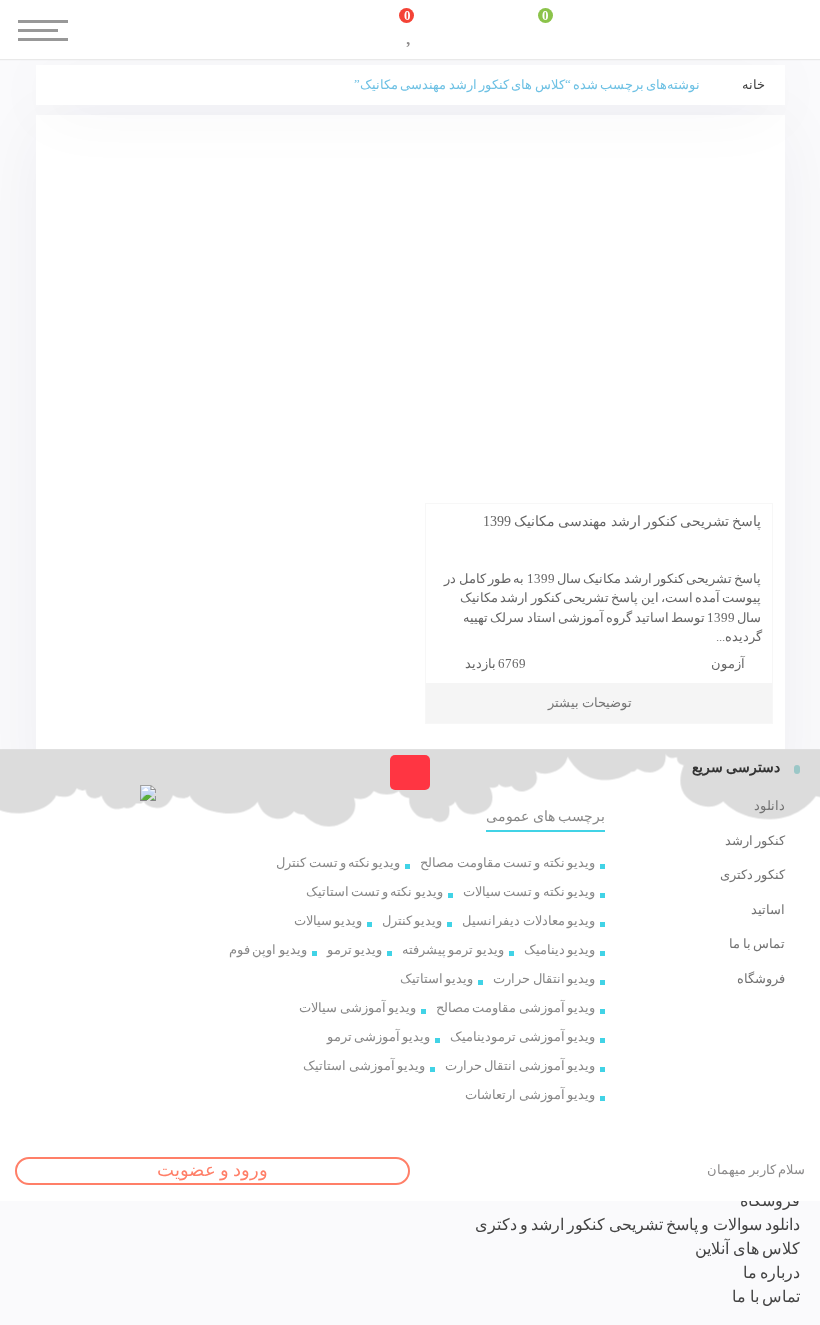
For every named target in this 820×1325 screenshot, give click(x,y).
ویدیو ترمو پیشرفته (453, 949)
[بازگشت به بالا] (409, 772)
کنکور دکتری (752, 874)
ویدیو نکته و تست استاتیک (374, 891)
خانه (753, 84)
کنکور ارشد (755, 840)
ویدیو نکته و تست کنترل (338, 862)
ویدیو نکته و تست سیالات (529, 891)
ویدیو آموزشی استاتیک (364, 1065)
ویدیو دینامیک (559, 949)
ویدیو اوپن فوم (268, 949)
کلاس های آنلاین (747, 1248)
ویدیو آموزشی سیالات (357, 1007)
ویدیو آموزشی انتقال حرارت (520, 1065)
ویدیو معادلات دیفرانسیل (528, 920)
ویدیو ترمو (354, 949)
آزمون (728, 663)
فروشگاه (761, 978)
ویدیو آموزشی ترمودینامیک (522, 1036)
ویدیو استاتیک (436, 978)
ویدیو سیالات (328, 920)
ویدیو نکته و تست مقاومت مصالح (507, 862)
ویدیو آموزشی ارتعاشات (530, 1094)
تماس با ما (757, 943)
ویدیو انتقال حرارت (544, 978)
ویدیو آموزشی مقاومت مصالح (515, 1007)
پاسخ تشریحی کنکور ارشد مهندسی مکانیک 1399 (622, 521)
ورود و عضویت (213, 1170)
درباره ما (771, 1272)
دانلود (769, 805)
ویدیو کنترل (412, 920)
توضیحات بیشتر (589, 702)
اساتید (768, 909)
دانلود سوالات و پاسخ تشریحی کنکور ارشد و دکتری (637, 1224)
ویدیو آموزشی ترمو (379, 1036)
